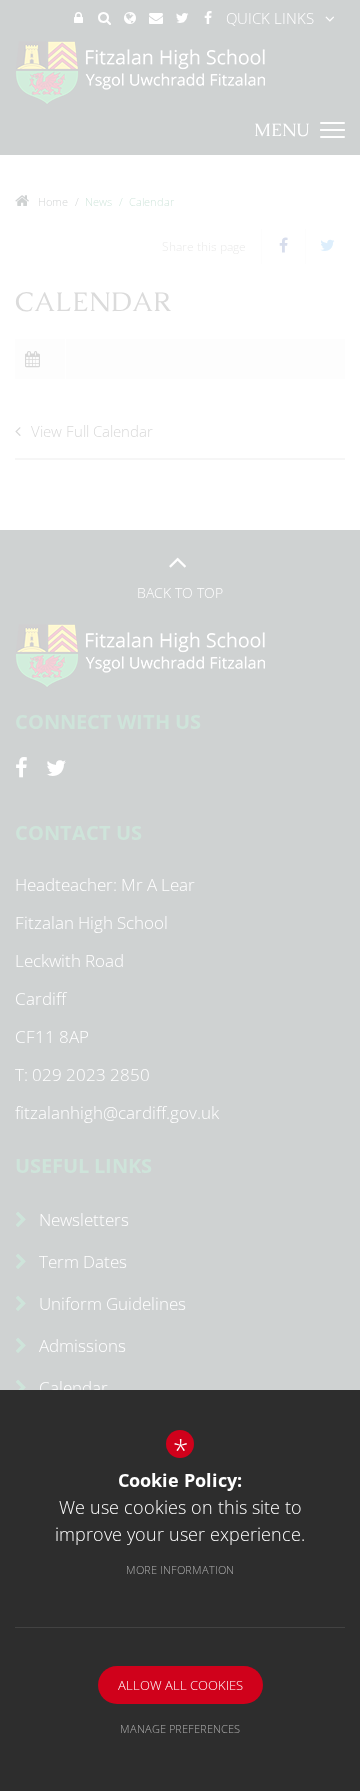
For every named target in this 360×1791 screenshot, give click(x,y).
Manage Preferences (180, 1728)
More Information (180, 1569)
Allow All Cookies (180, 1685)
